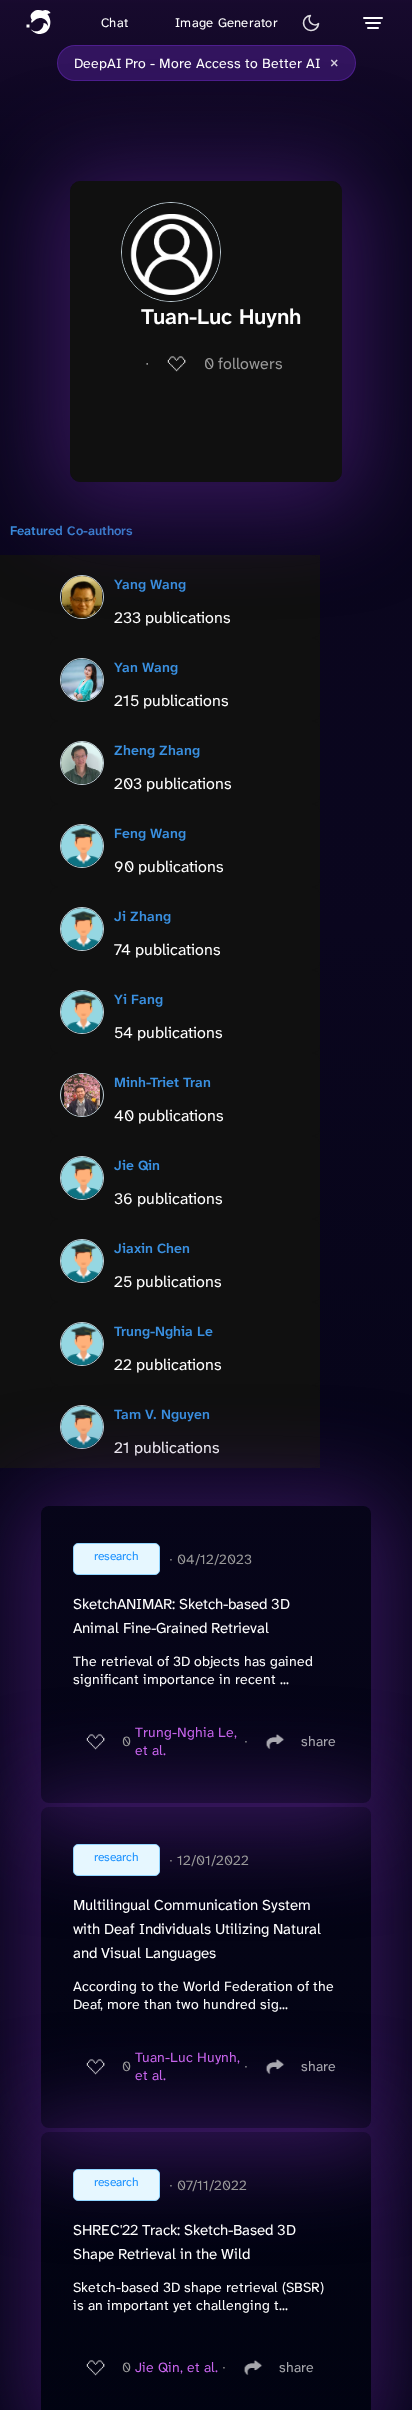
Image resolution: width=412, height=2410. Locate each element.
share (318, 1741)
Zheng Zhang (157, 750)
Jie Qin (137, 1165)
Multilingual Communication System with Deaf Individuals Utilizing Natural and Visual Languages (197, 1929)
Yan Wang (146, 667)
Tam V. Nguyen (162, 1414)
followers (243, 363)
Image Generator (226, 22)
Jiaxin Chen (152, 1248)
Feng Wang (150, 833)
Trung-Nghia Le (163, 1331)
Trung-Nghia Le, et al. (186, 1741)
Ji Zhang (142, 916)
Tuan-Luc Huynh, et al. (187, 2066)
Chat (114, 22)
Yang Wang (150, 584)
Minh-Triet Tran (162, 1082)
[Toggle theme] (311, 23)
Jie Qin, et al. (176, 2367)
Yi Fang (138, 999)
